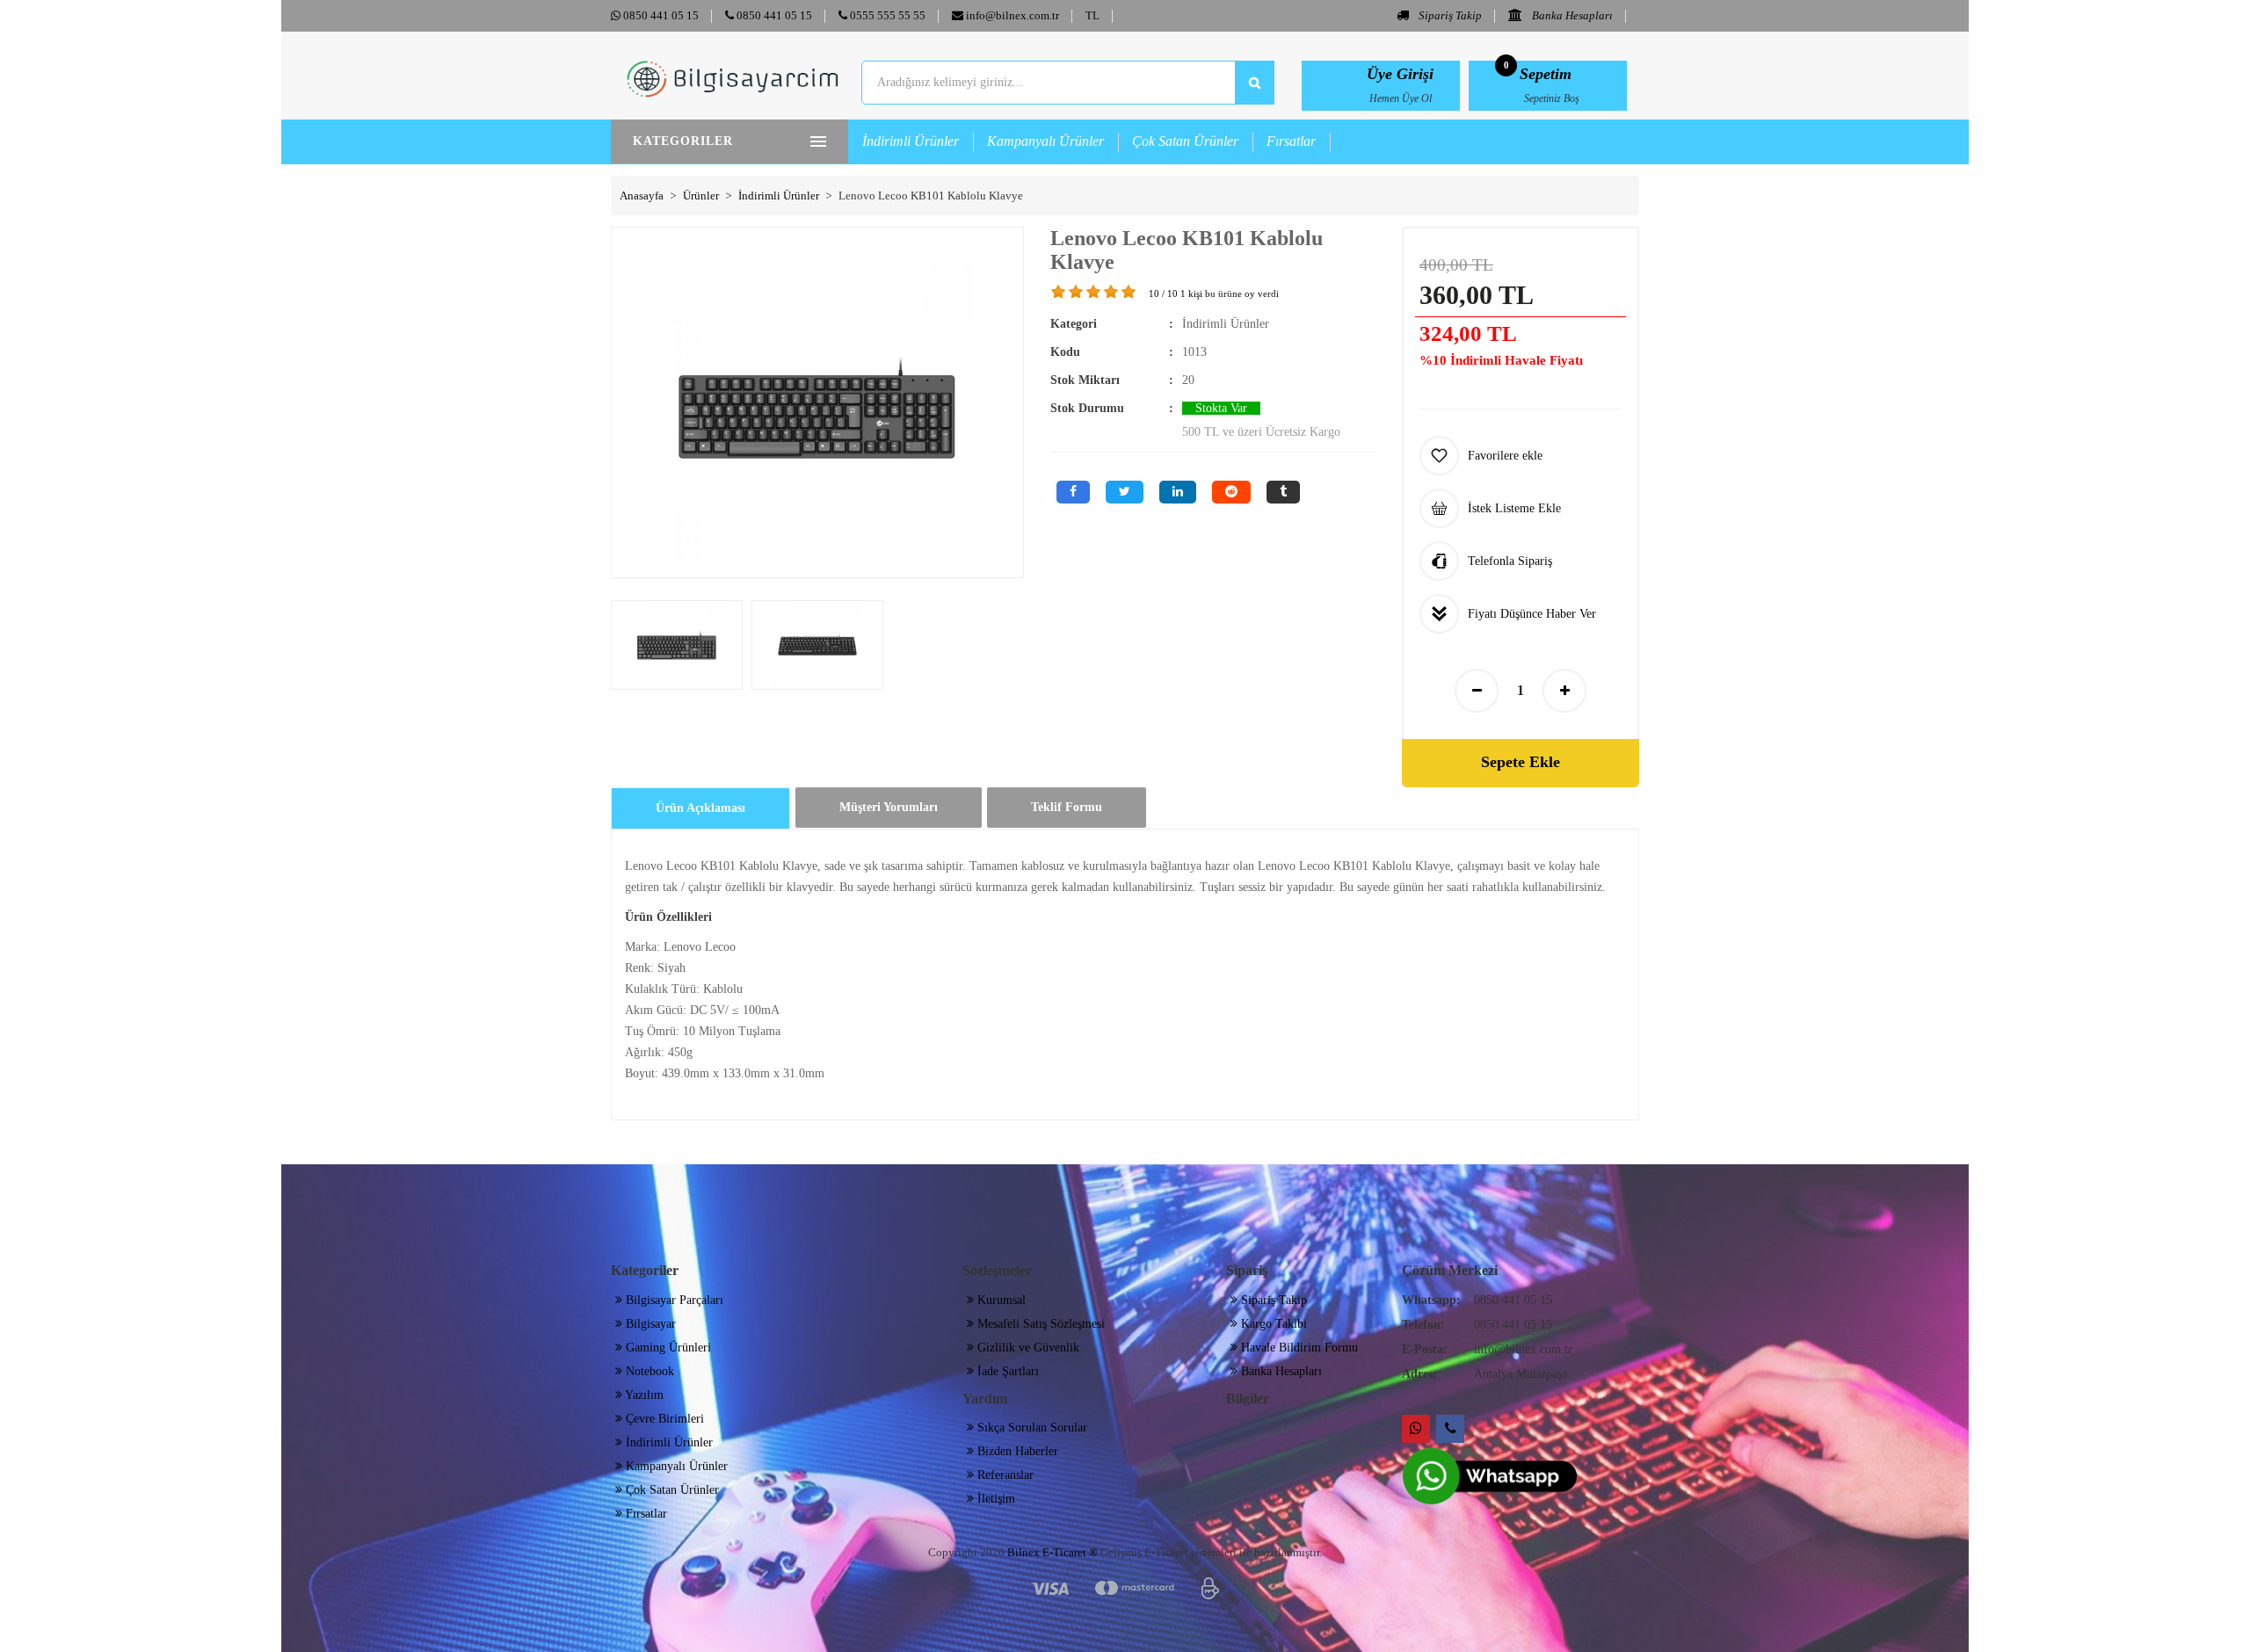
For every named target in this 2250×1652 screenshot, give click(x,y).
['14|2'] (1077, 292)
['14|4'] (1112, 292)
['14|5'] (1129, 292)
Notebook (648, 1371)
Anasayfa (642, 196)
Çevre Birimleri (663, 1419)
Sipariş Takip (1449, 15)
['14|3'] (1094, 292)
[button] (1092, 16)
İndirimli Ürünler (911, 141)
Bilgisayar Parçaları (673, 1300)
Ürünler (701, 196)
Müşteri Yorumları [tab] (889, 807)
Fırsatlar (1291, 141)
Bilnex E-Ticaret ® (1052, 1552)
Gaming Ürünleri (667, 1348)
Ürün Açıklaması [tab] (700, 808)
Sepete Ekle (1521, 762)
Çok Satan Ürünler (1185, 141)
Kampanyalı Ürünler (1045, 141)
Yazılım (643, 1395)
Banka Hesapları (1571, 15)
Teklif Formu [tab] (1067, 807)
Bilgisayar (649, 1324)
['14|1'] (1059, 292)
